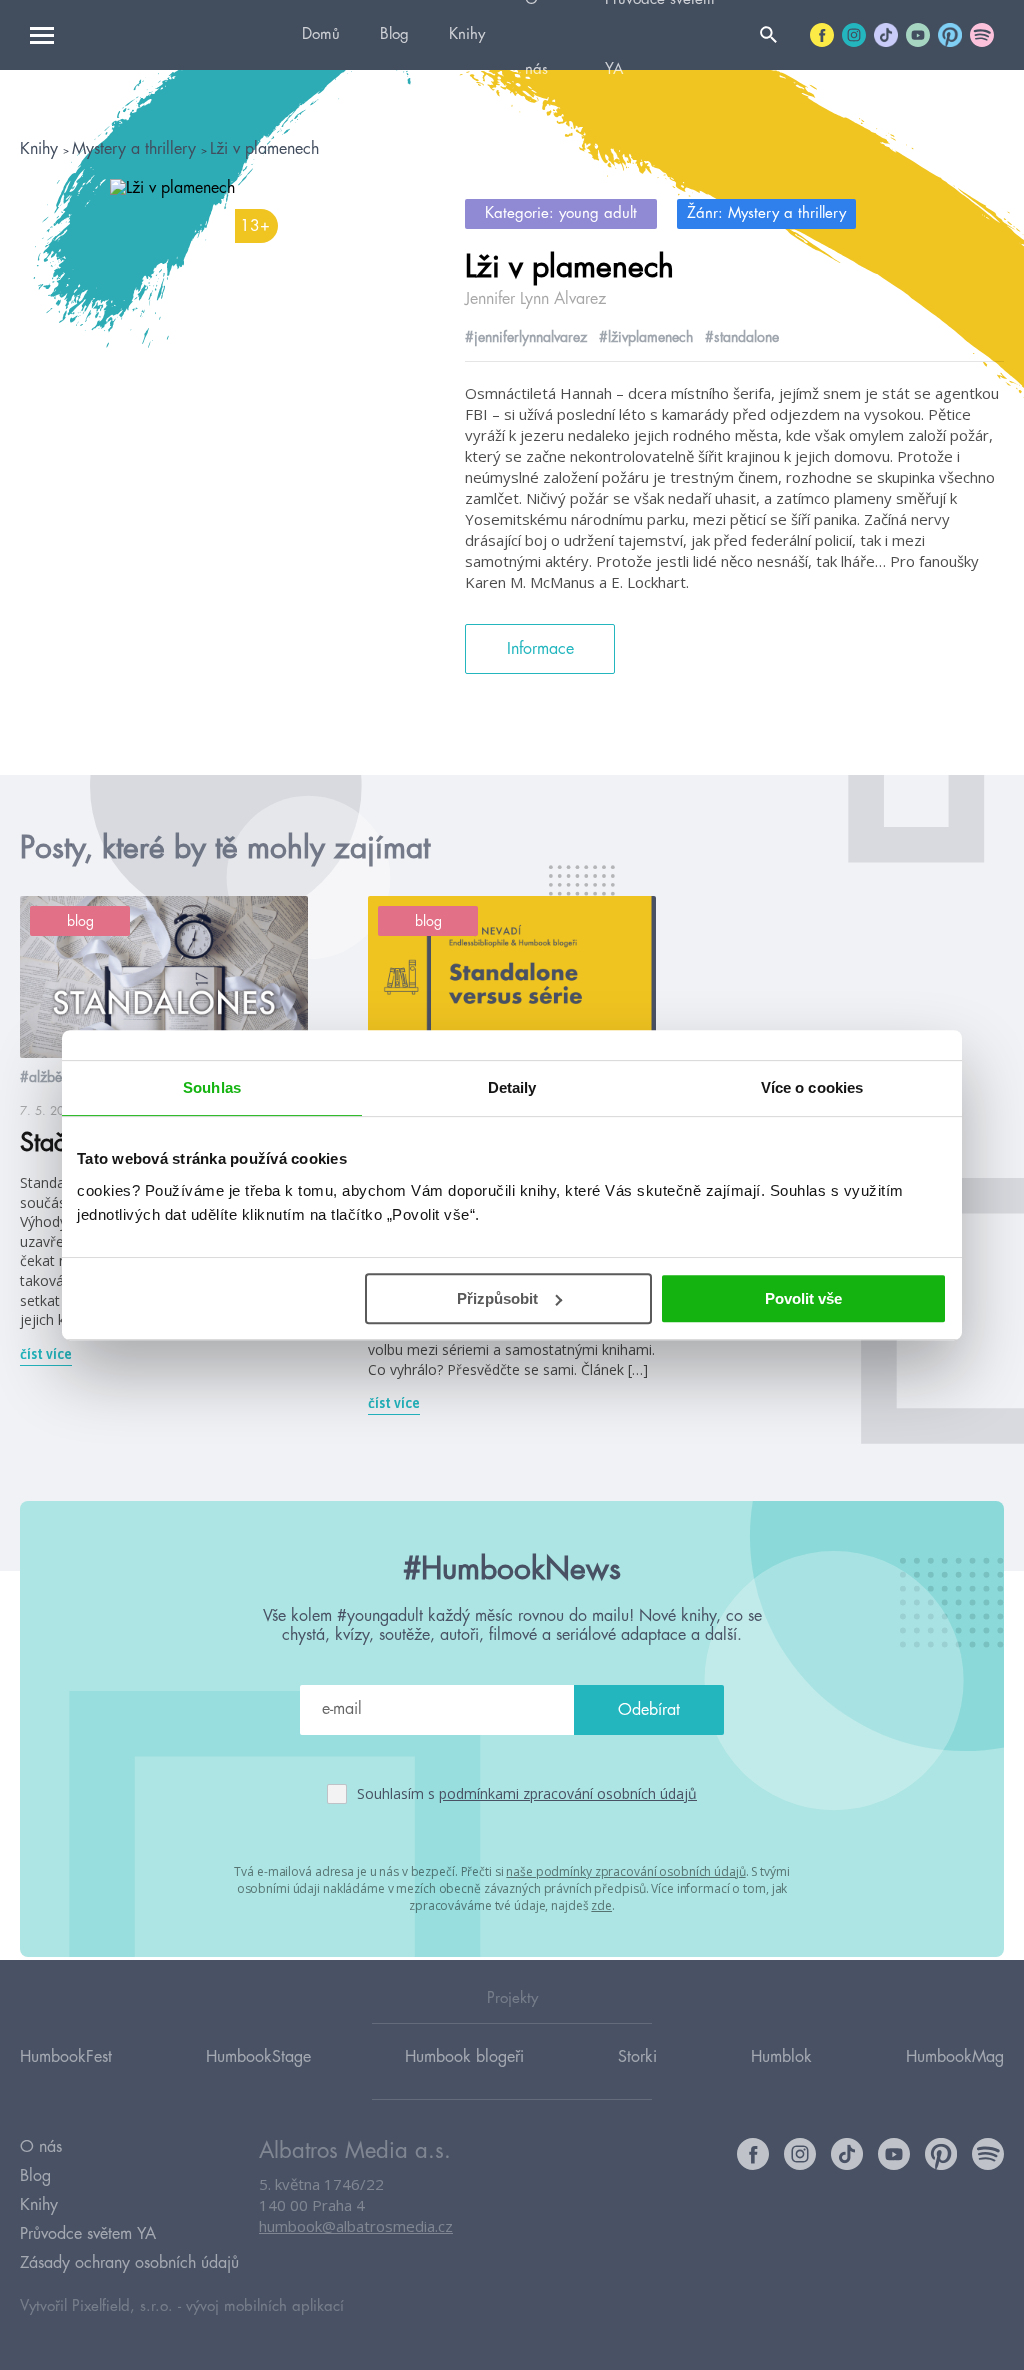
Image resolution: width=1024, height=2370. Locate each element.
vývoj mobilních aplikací (265, 2306)
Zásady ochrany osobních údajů (129, 2263)
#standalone (742, 337)
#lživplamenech (646, 337)
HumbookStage (258, 2057)
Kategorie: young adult (561, 213)
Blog (394, 34)
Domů (321, 34)
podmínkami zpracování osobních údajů (568, 1793)
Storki (637, 2057)
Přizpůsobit (497, 1298)
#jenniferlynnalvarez (526, 337)
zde (601, 1905)
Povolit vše (803, 1298)
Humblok (781, 2057)
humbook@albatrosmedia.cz (356, 2226)
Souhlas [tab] (212, 1087)
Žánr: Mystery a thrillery (766, 213)
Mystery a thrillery (136, 149)
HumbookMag (955, 2057)
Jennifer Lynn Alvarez (535, 299)
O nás (41, 2147)
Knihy (467, 34)
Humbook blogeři (464, 2057)
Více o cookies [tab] (812, 1087)
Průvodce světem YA (88, 2234)
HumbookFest (66, 2057)
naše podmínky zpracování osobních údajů (625, 1871)
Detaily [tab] (512, 1087)
